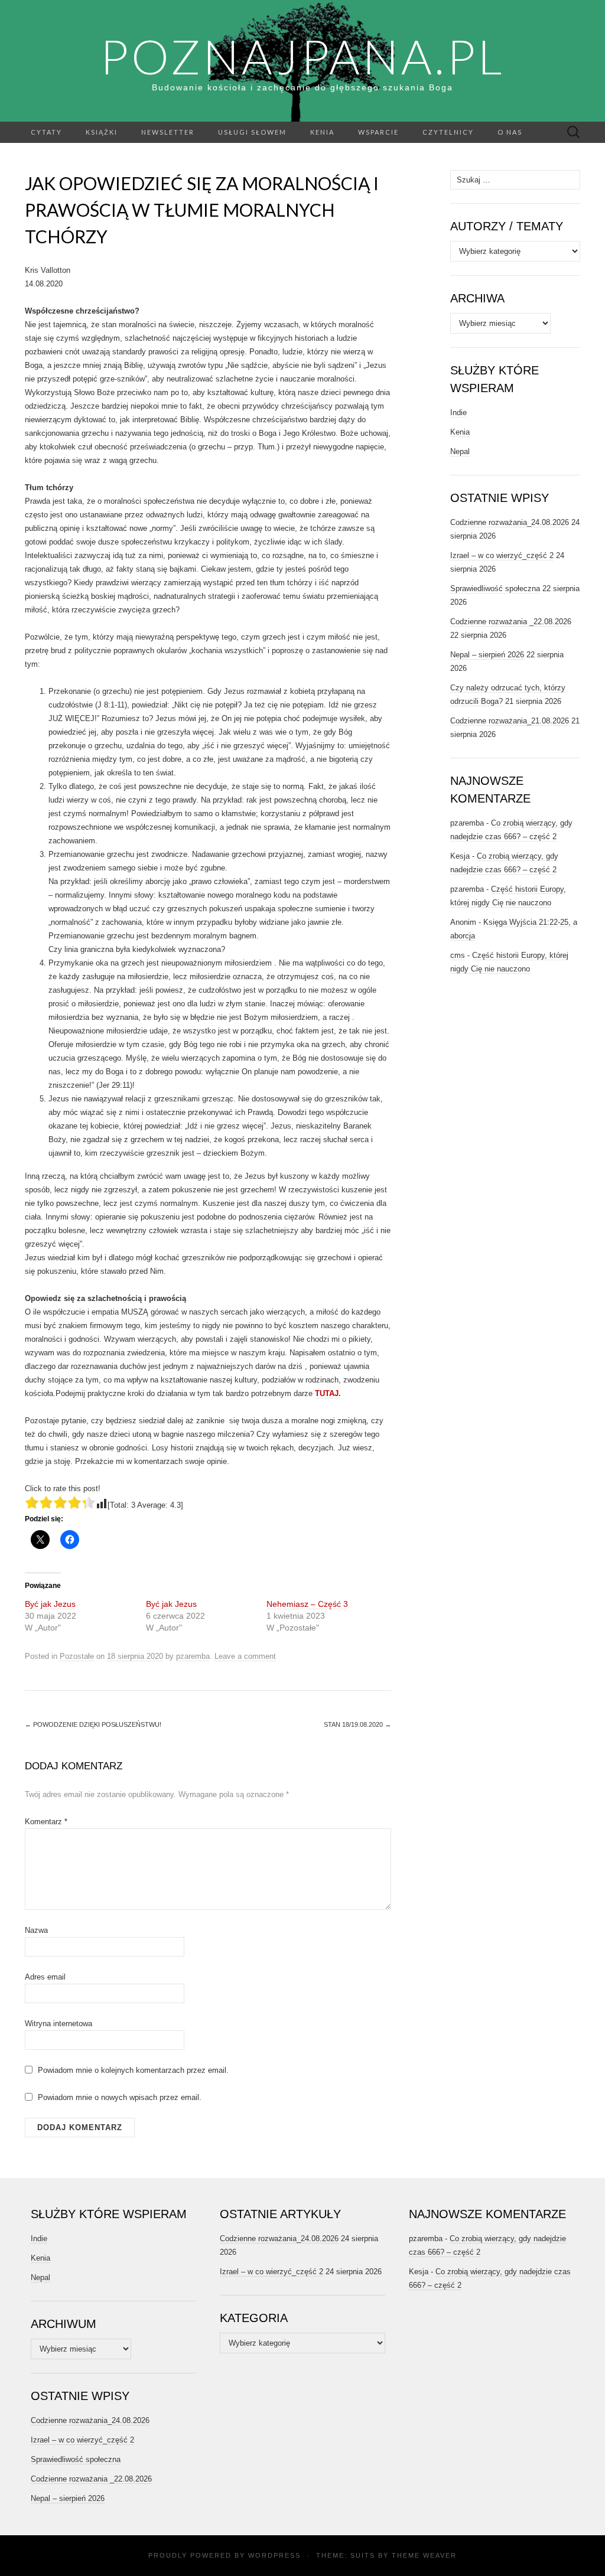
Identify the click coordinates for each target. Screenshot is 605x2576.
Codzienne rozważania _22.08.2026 (511, 622)
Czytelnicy (448, 132)
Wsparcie (378, 132)
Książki (102, 132)
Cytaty (46, 132)
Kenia (322, 132)
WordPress (274, 2555)
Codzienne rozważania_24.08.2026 (510, 522)
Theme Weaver (424, 2555)
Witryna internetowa (58, 2024)
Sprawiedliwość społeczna (495, 588)
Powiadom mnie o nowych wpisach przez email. (120, 2097)
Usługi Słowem (252, 132)
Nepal (460, 451)
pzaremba (193, 1656)
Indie (458, 413)
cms (458, 955)
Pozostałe (77, 1656)
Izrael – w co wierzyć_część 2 (502, 555)
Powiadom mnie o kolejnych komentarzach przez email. (133, 2070)
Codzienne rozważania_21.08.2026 (510, 721)
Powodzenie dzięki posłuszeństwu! (93, 1724)
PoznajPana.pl (302, 56)
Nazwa (36, 1930)
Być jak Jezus (50, 1604)
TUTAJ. (328, 1393)
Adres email (45, 1977)
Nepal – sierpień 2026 (487, 655)
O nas (510, 132)
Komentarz (46, 1822)
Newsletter (168, 132)
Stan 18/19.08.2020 (357, 1724)
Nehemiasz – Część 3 (307, 1604)
